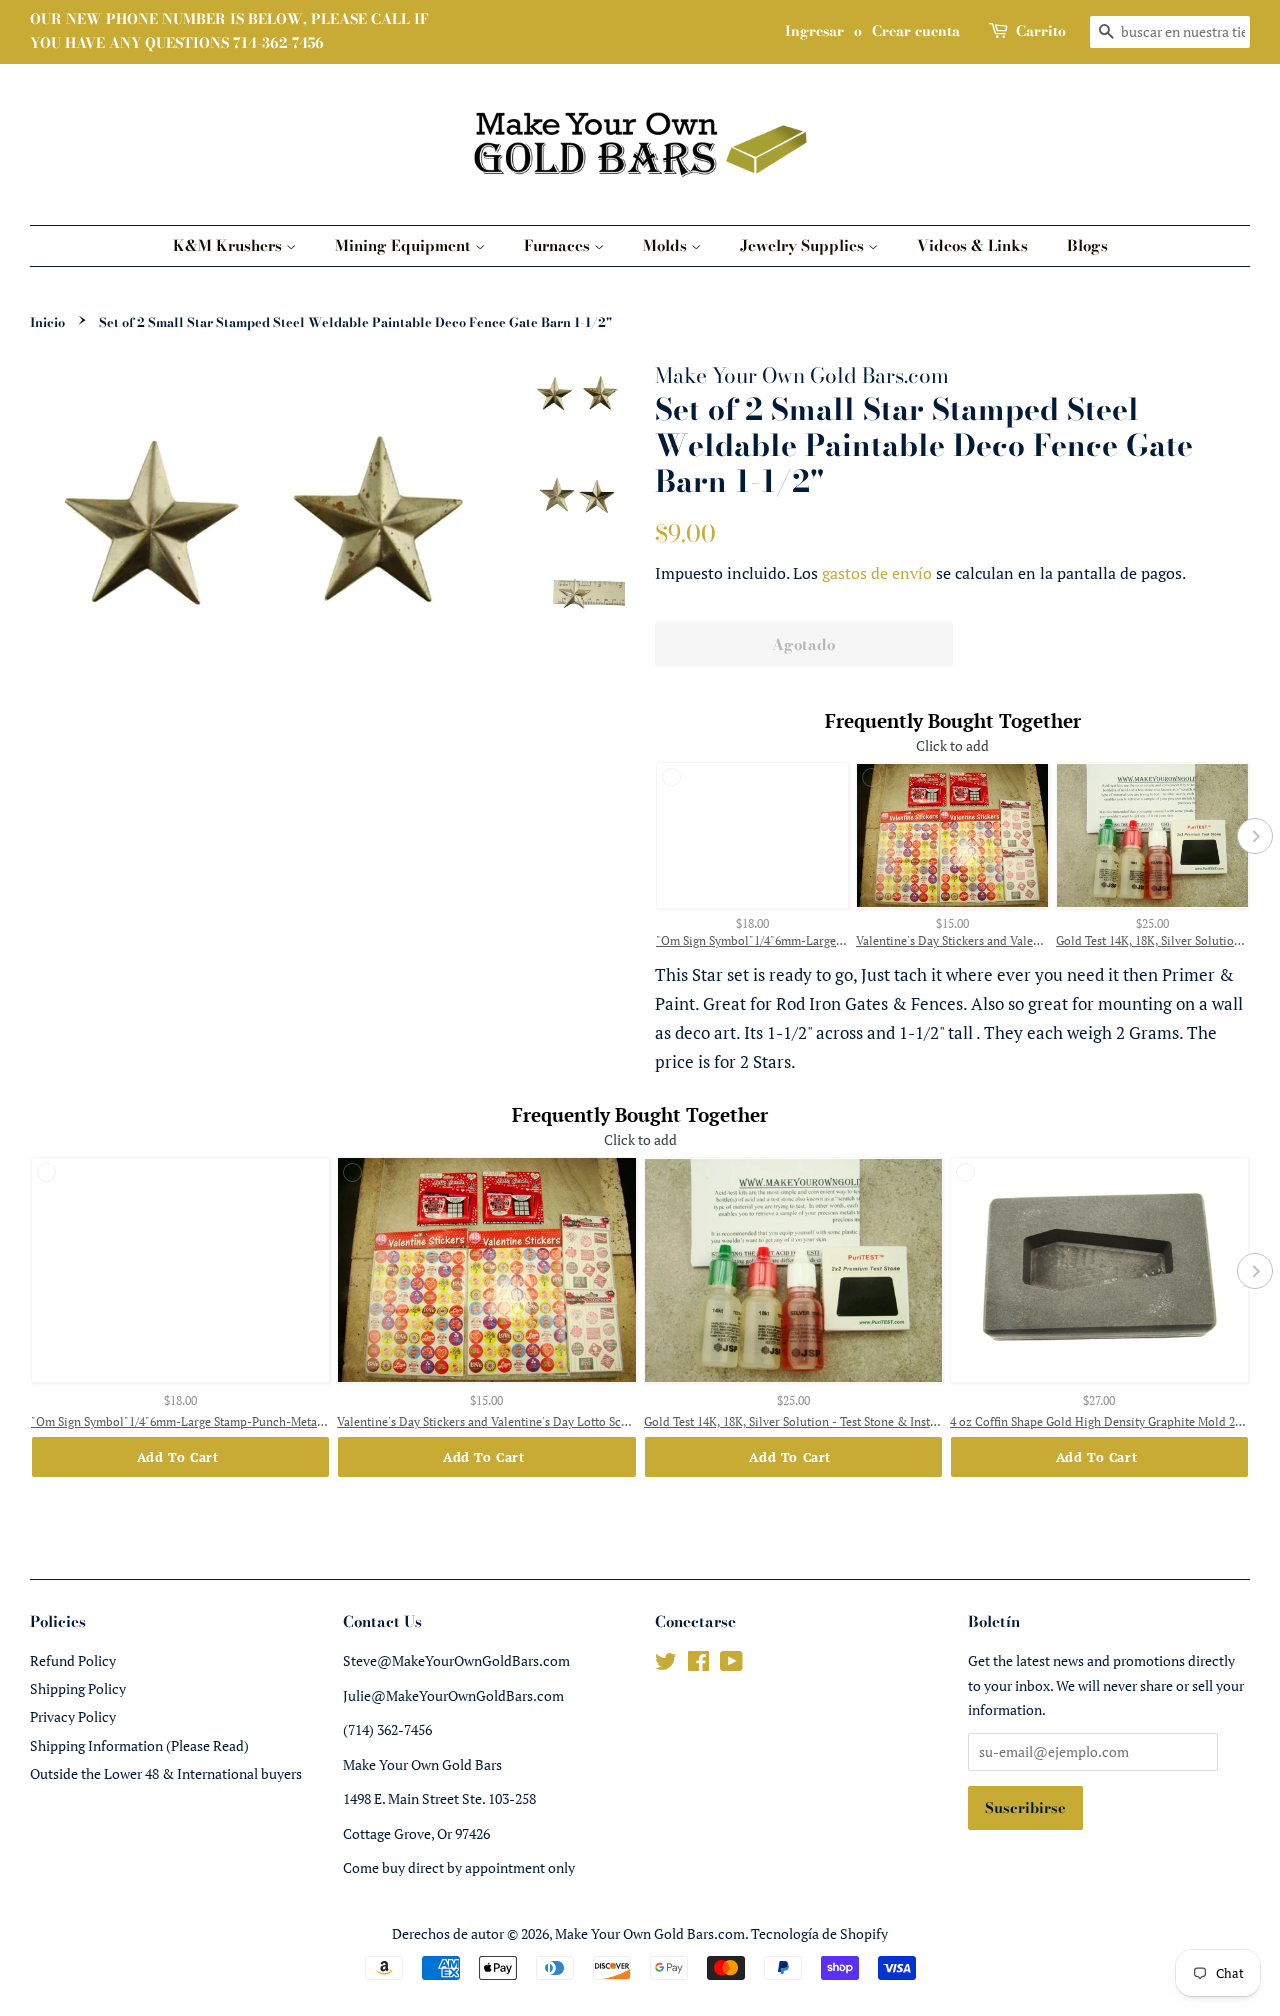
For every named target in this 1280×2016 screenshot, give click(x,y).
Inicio (47, 322)
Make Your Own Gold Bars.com (650, 1933)
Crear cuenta (916, 31)
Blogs (1087, 245)
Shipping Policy (78, 1688)
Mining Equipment (405, 245)
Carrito (1041, 31)
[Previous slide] (650, 836)
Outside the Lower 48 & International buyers (166, 1773)
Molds (667, 245)
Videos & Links (972, 245)
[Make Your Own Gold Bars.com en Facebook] (698, 1664)
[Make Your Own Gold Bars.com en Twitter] (666, 1664)
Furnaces (559, 245)
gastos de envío (877, 573)
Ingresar (814, 31)
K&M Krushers (229, 245)
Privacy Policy (73, 1716)
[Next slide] (1255, 836)
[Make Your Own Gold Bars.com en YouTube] (731, 1664)
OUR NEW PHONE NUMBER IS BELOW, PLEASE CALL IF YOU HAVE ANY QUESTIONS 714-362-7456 (229, 31)
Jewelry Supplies (804, 245)
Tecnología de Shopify (819, 1933)
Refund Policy (73, 1660)
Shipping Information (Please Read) (139, 1745)
